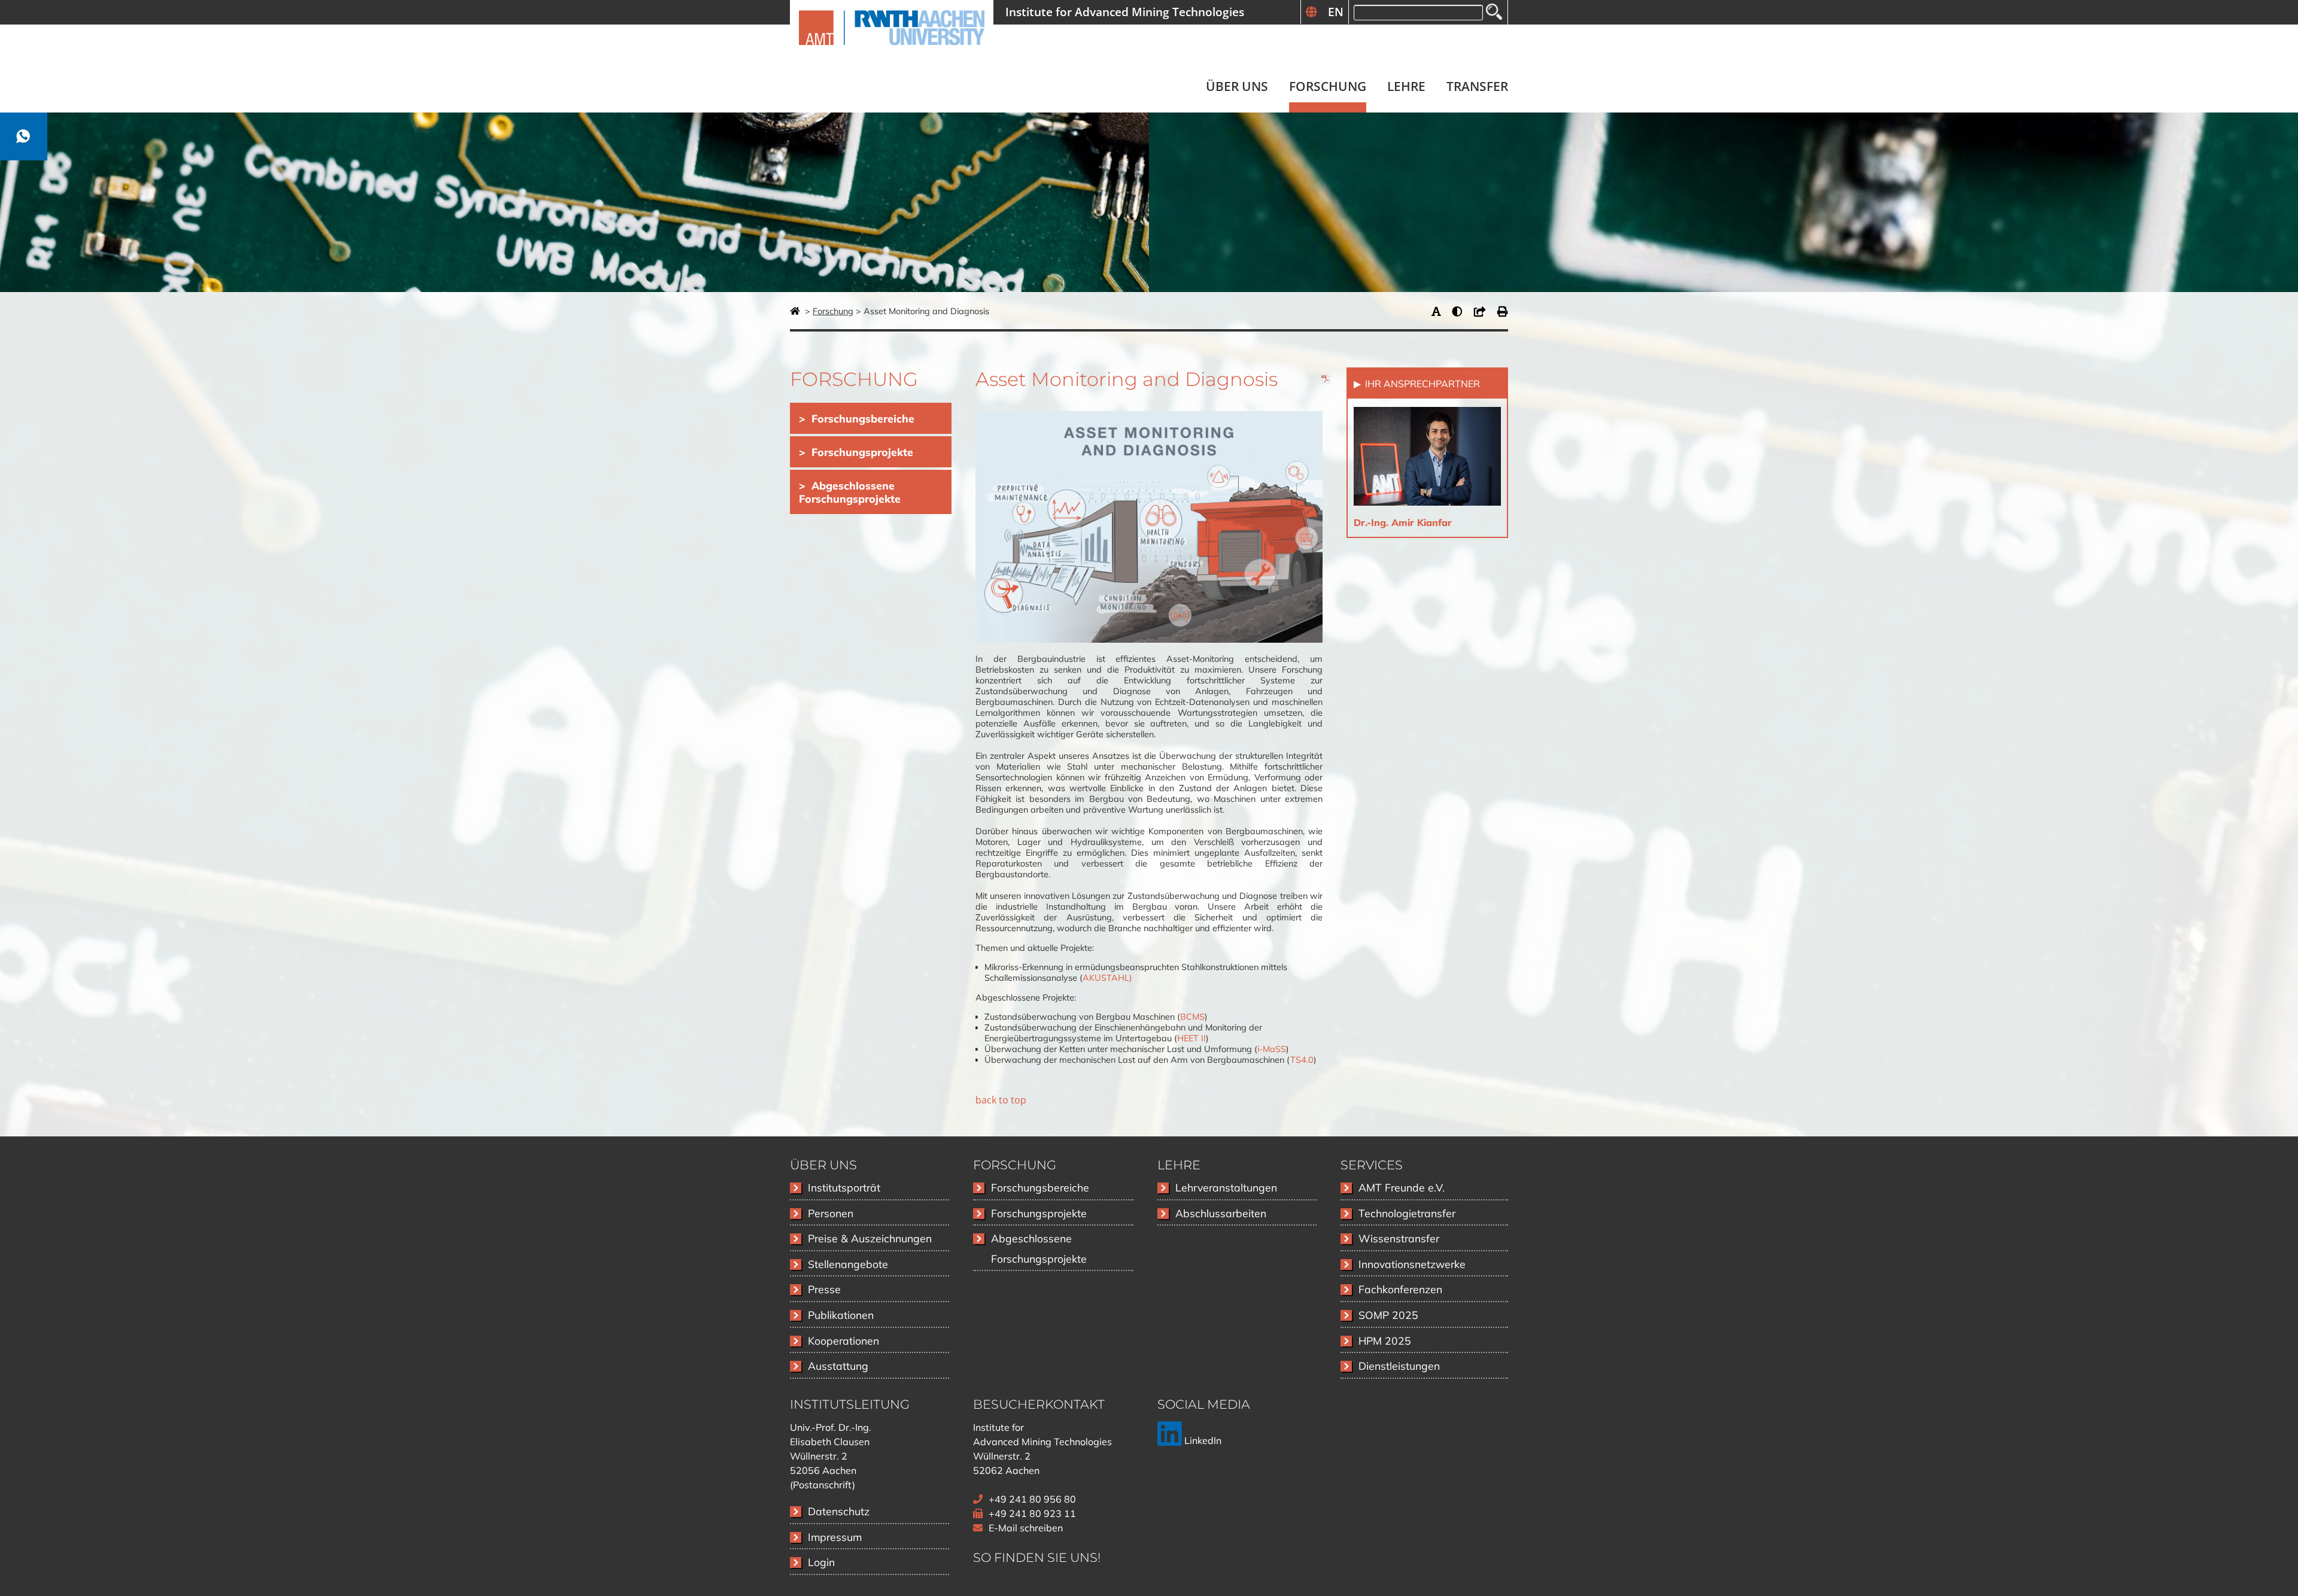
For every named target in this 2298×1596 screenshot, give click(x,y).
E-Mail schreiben (1026, 1528)
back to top (1001, 1100)
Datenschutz (839, 1511)
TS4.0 (1302, 1060)
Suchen (1494, 12)
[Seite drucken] (1503, 311)
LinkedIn (1202, 1440)
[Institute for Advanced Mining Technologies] (796, 311)
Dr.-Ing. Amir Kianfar (1403, 522)
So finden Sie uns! (1037, 1557)
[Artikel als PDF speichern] (1326, 381)
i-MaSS (1272, 1049)
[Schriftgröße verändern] (1439, 311)
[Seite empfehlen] (1483, 311)
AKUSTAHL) (1107, 978)
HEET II (1191, 1038)
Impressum (835, 1537)
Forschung (833, 311)
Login (821, 1562)
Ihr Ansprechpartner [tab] (1421, 384)
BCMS (1192, 1017)
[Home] (892, 52)
